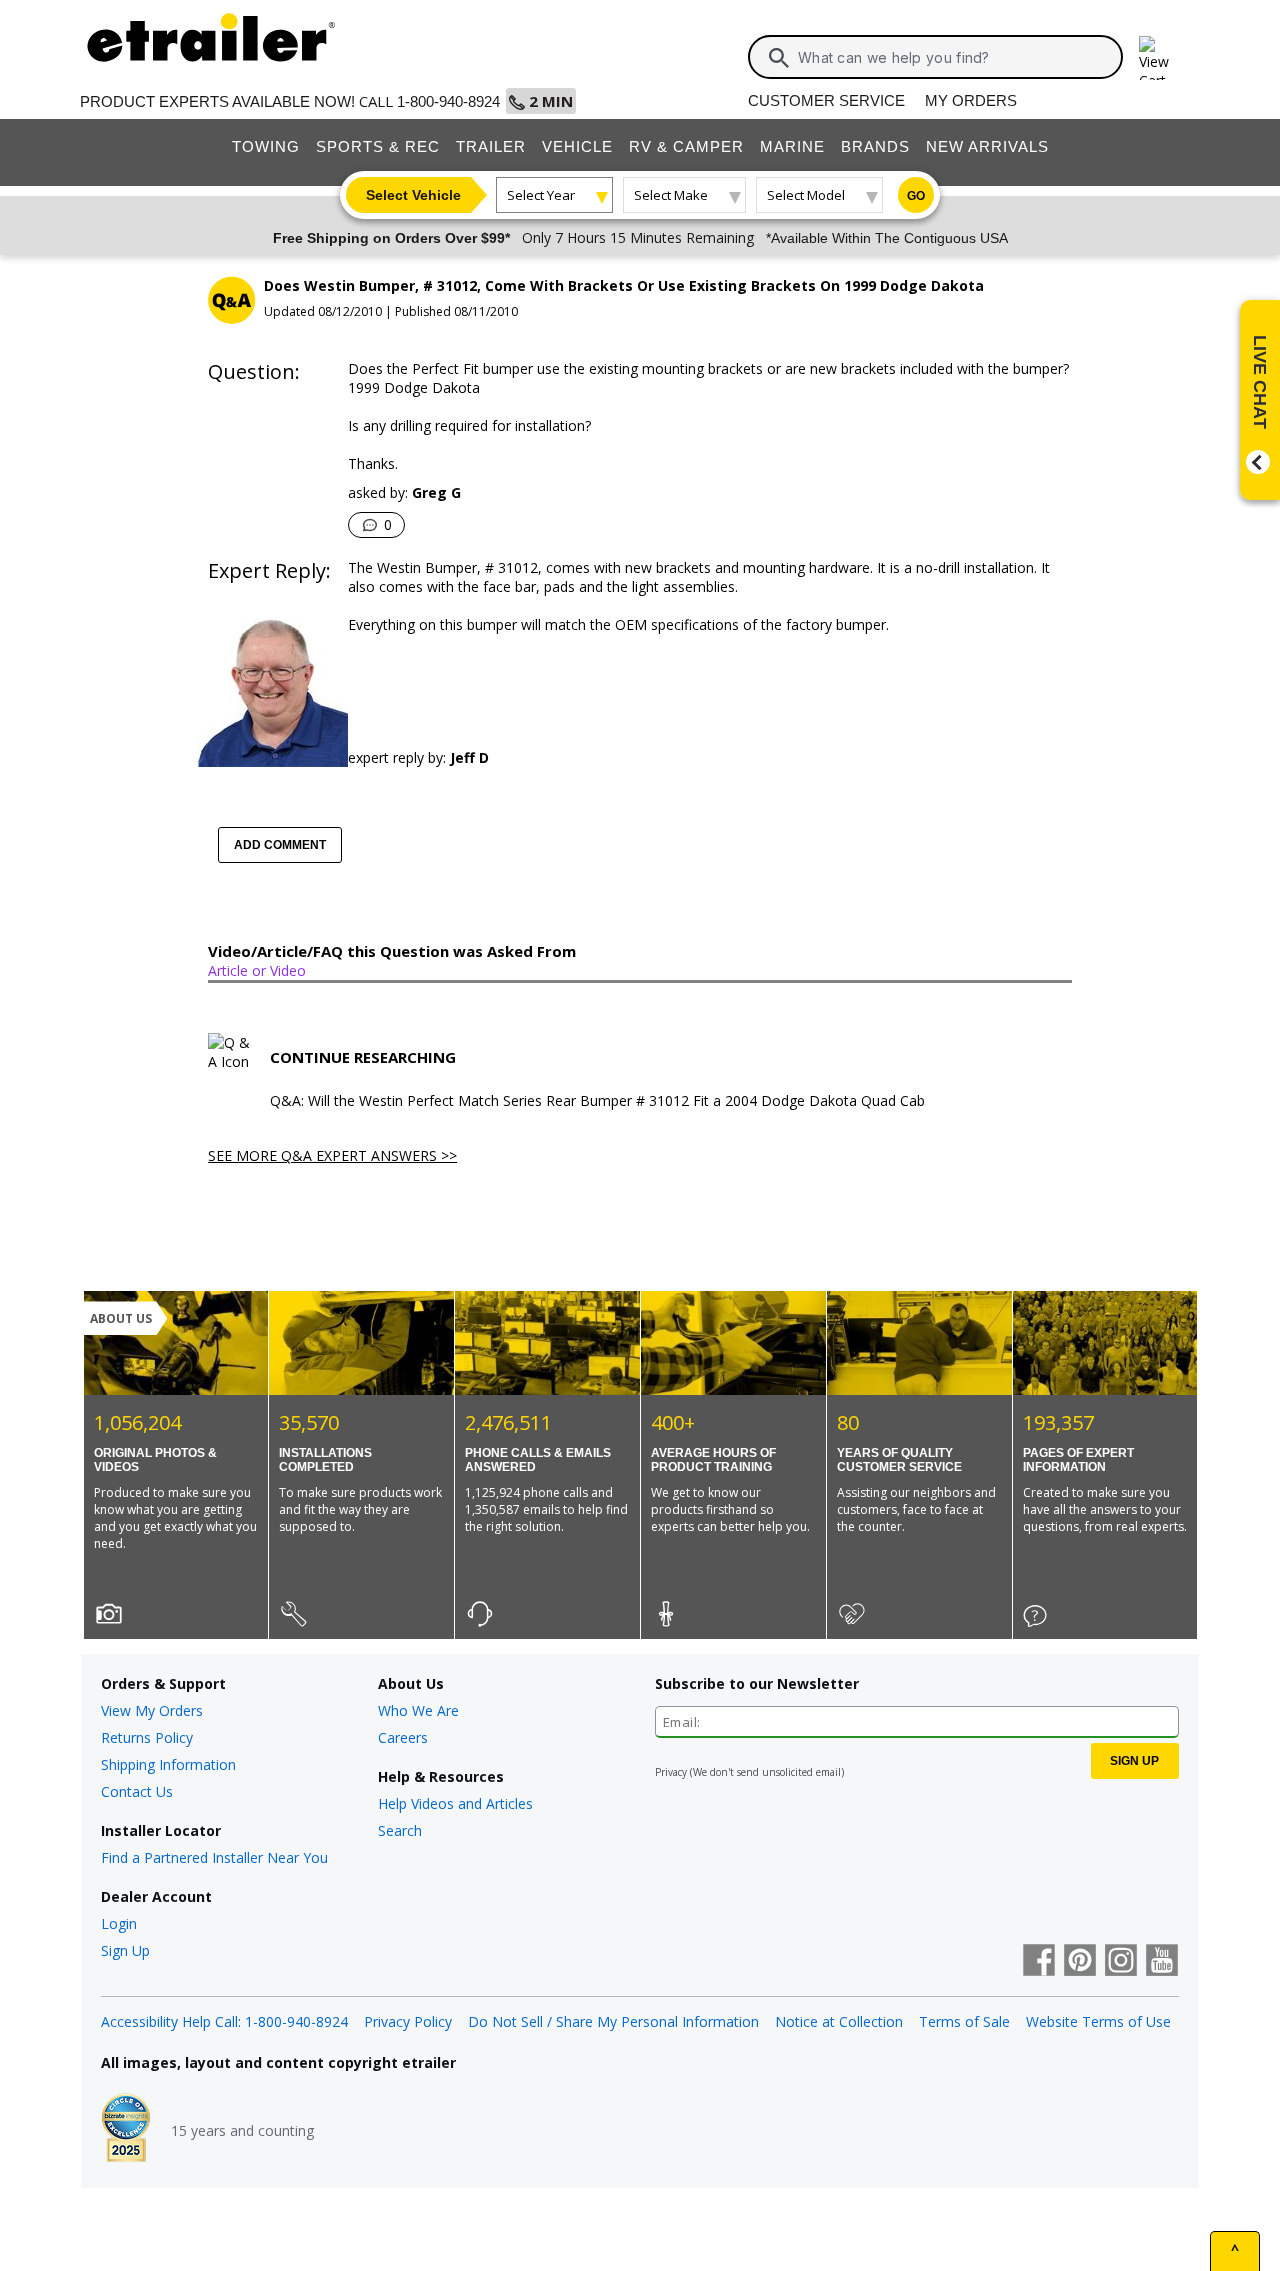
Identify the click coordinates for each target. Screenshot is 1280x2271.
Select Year (541, 195)
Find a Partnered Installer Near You (214, 1857)
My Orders (971, 100)
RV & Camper (686, 146)
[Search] (779, 58)
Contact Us (137, 1791)
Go (916, 196)
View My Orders (152, 1710)
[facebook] (1039, 1962)
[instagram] (1121, 1962)
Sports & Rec (378, 146)
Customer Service (826, 100)
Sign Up (125, 1950)
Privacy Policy (408, 2021)
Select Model (806, 195)
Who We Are (418, 1710)
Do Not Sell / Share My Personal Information (613, 2021)
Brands (875, 146)
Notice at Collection (839, 2021)
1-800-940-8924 (448, 101)
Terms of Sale (964, 2021)
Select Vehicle (413, 195)
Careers (403, 1737)
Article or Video (257, 970)
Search (400, 1830)
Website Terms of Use (1098, 2021)
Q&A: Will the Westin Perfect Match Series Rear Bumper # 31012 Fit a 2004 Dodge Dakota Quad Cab (597, 1101)
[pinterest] (1080, 1962)
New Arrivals (987, 146)
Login (119, 1923)
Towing (266, 146)
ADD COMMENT (280, 845)
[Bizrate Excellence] (126, 2130)
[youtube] (1162, 1962)
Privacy (671, 1772)
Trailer (491, 146)
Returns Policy (147, 1737)
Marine (792, 146)
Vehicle (577, 146)
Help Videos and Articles (455, 1803)
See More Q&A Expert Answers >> (332, 1155)
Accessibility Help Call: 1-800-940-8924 (224, 2021)
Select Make (671, 195)
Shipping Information (168, 1764)
